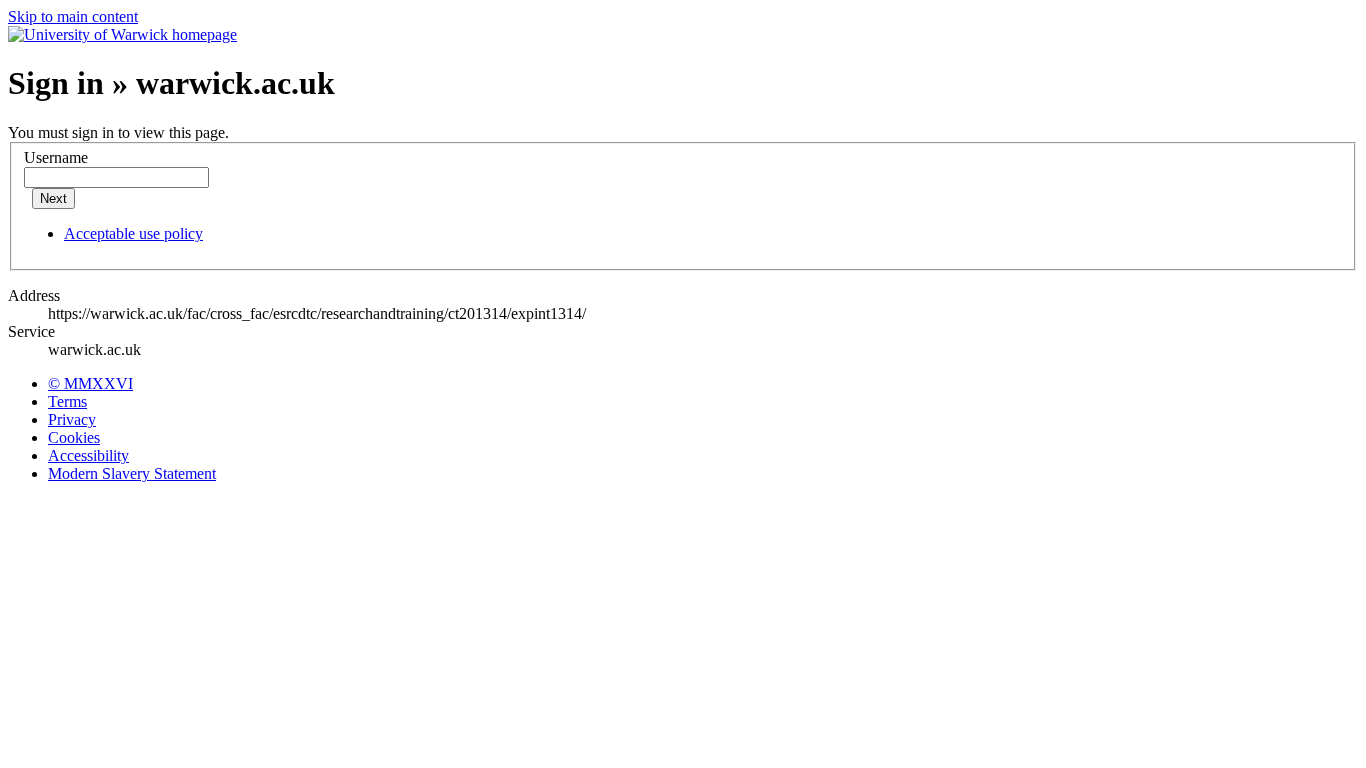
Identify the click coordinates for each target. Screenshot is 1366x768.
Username (56, 157)
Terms (67, 401)
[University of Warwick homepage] (122, 34)
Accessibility (88, 455)
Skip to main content (73, 16)
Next (53, 198)
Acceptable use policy (133, 233)
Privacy (72, 419)
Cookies (74, 437)
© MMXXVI (90, 383)
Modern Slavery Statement (132, 473)
